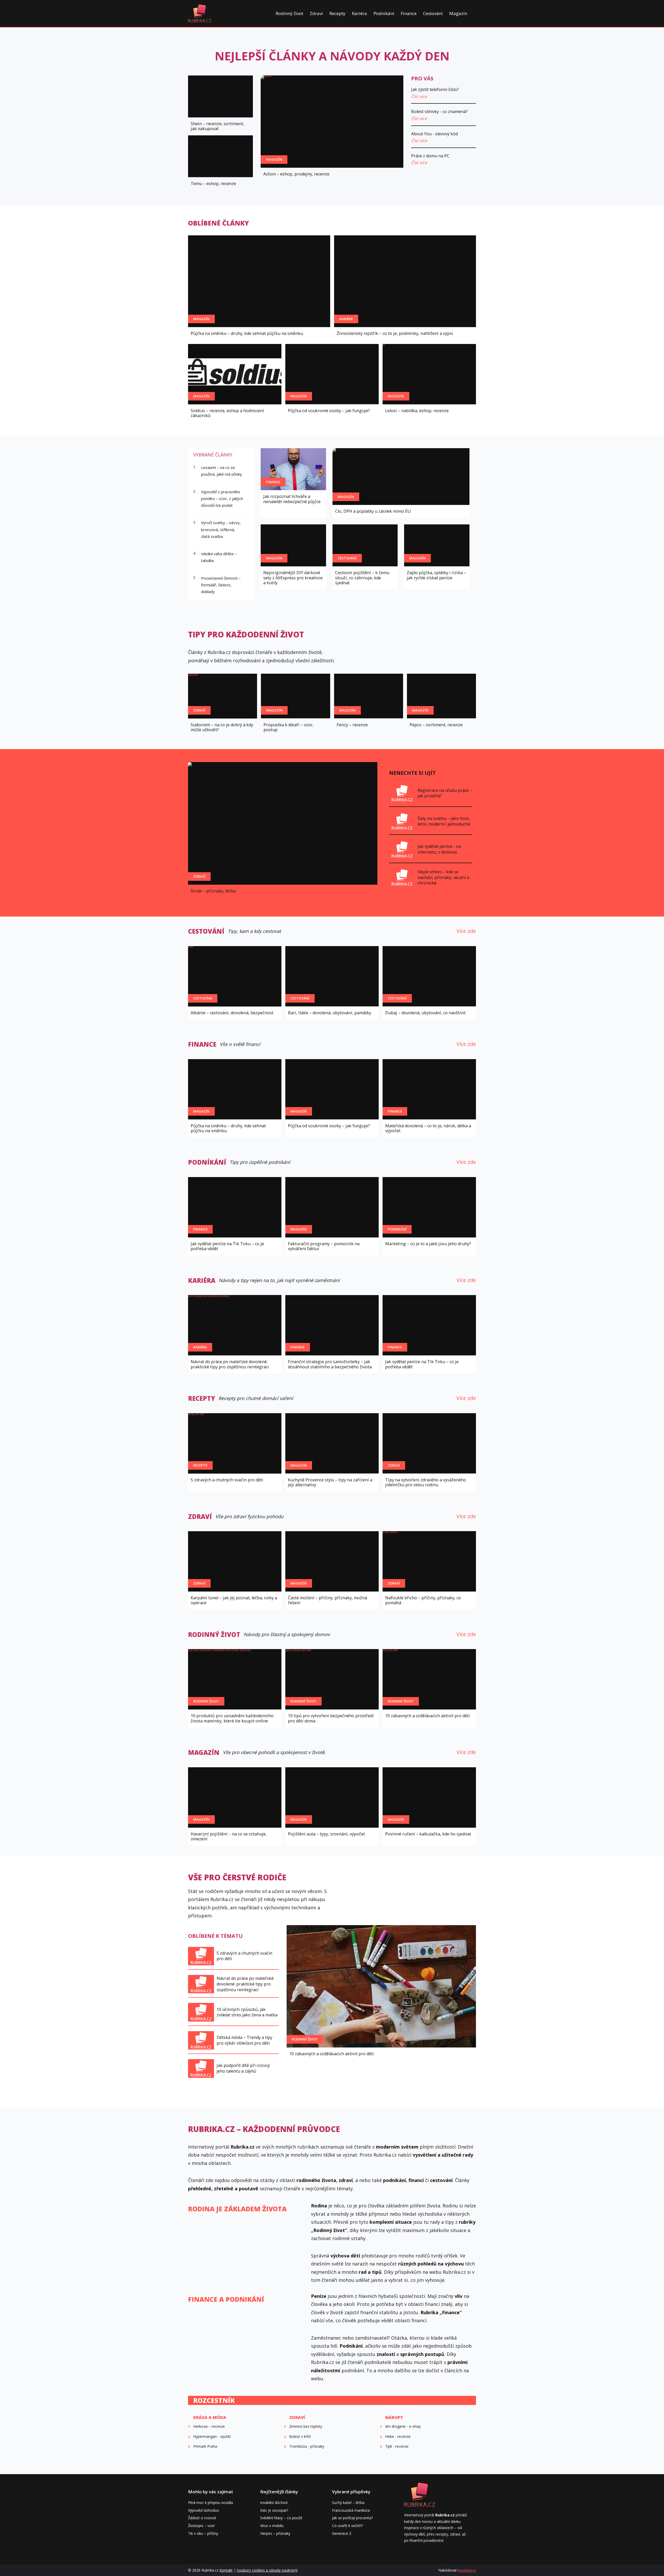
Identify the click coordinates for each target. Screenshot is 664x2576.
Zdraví (316, 13)
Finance (409, 13)
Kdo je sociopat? (274, 2510)
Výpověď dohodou (203, 2510)
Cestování (433, 13)
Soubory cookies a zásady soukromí (267, 2570)
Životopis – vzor (201, 2526)
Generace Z (342, 2533)
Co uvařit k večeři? (347, 2526)
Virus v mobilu (272, 2526)
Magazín (458, 13)
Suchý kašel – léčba (348, 2503)
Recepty (337, 13)
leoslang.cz (467, 2570)
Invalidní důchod (274, 2503)
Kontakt (226, 2570)
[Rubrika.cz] (200, 13)
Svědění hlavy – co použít (281, 2518)
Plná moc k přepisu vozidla (210, 2503)
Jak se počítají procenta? (352, 2518)
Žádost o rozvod (202, 2518)
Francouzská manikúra (351, 2510)
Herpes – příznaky (275, 2533)
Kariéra (359, 13)
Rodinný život (289, 13)
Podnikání (384, 13)
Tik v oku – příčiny (203, 2533)
